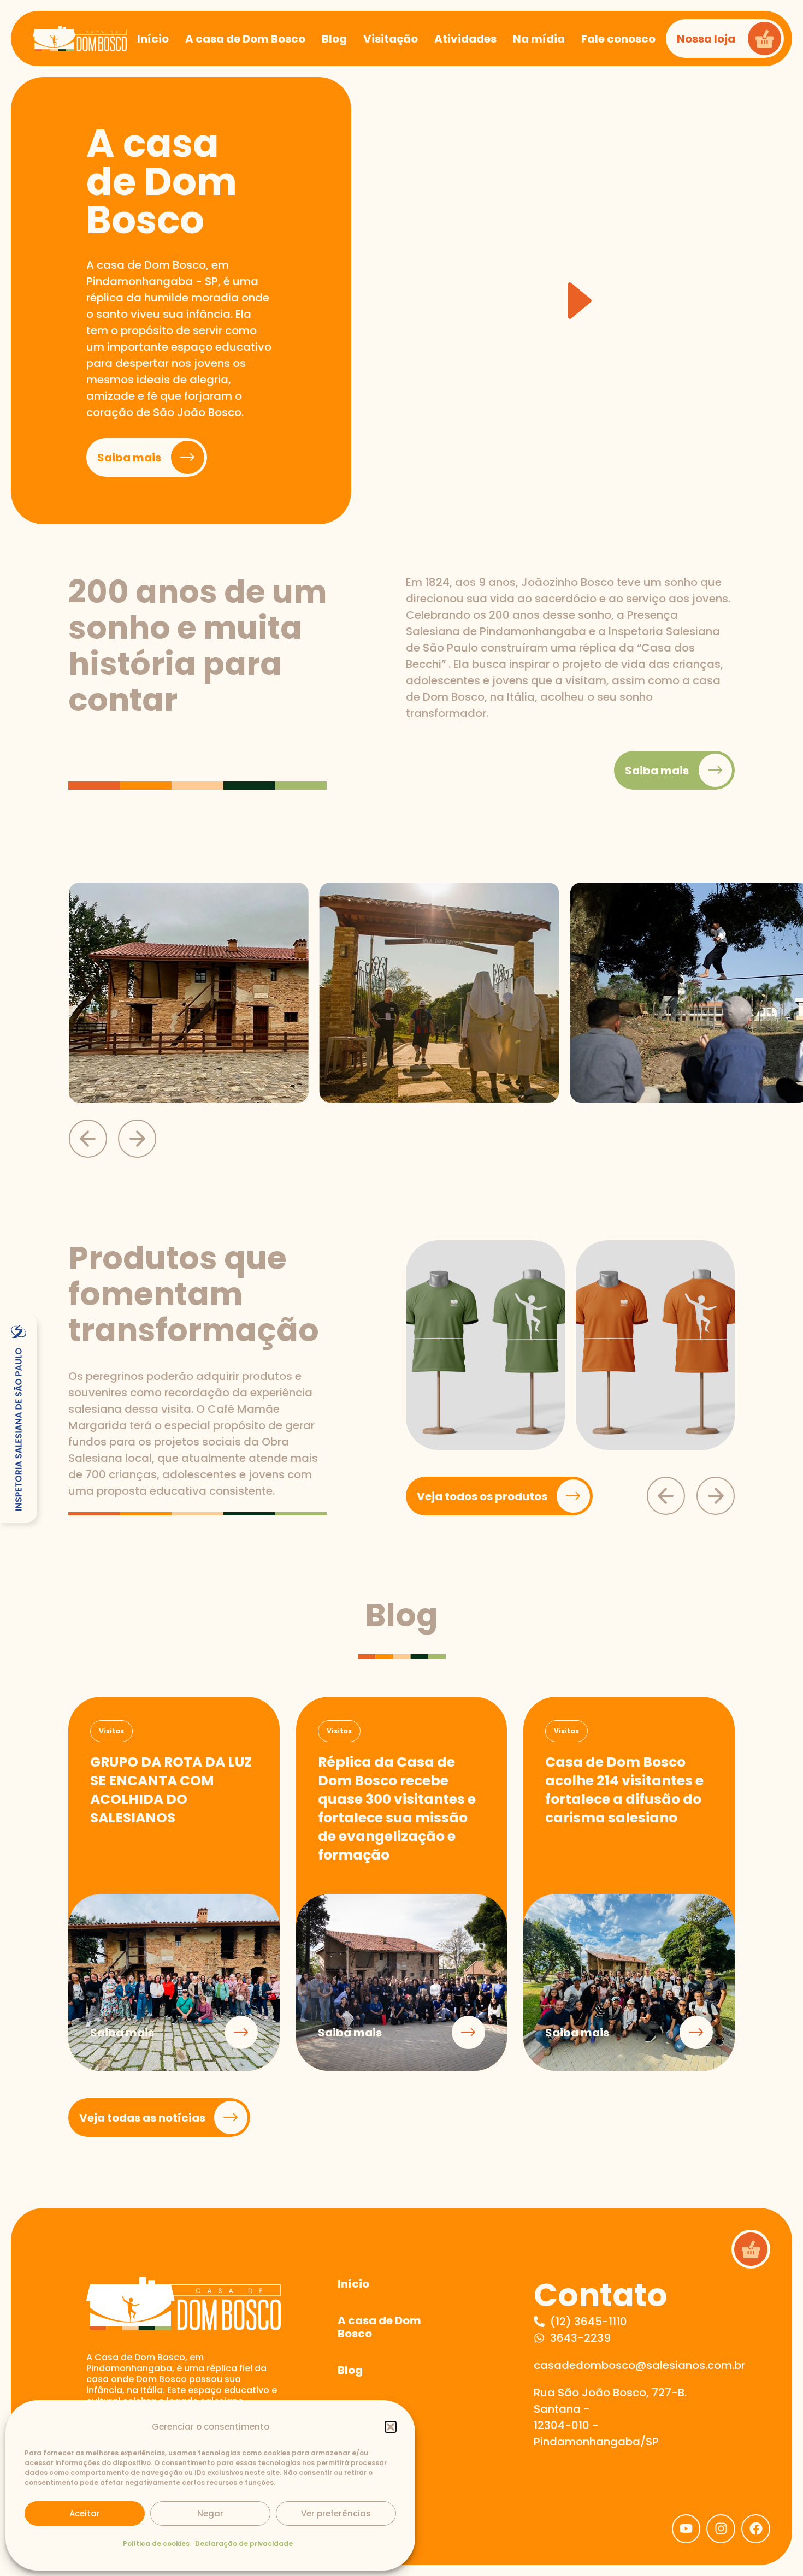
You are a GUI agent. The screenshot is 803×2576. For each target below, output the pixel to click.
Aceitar (85, 2513)
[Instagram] (721, 2529)
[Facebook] (756, 2529)
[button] (391, 2427)
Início (353, 2284)
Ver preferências (336, 2513)
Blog (350, 2370)
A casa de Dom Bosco (379, 2327)
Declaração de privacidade (244, 2544)
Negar (210, 2513)
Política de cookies (156, 2544)
